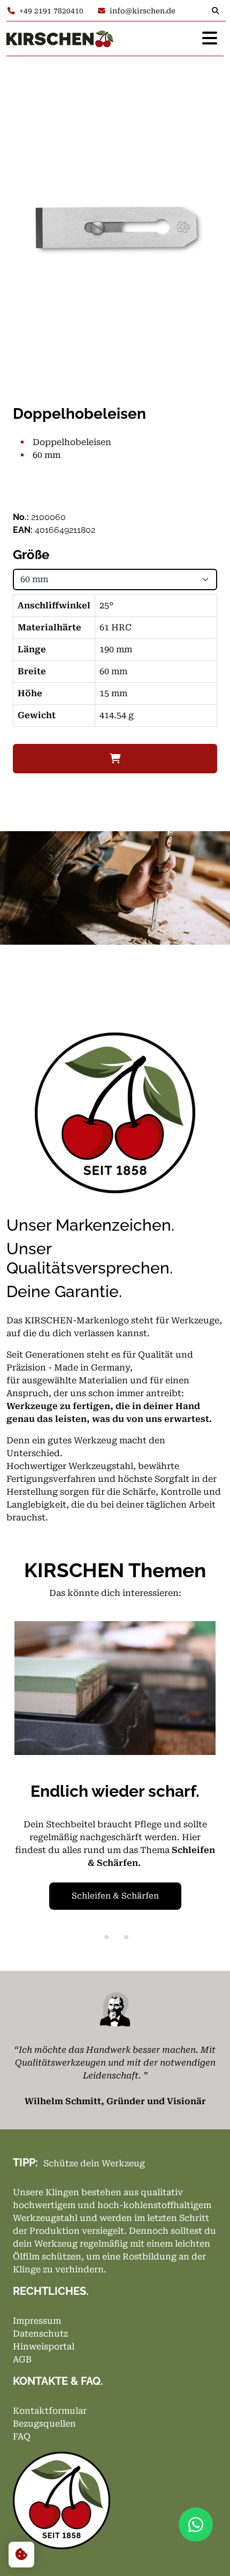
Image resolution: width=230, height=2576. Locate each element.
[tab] (106, 1937)
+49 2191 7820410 (51, 11)
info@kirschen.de (143, 11)
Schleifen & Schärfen (115, 1896)
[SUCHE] (218, 11)
